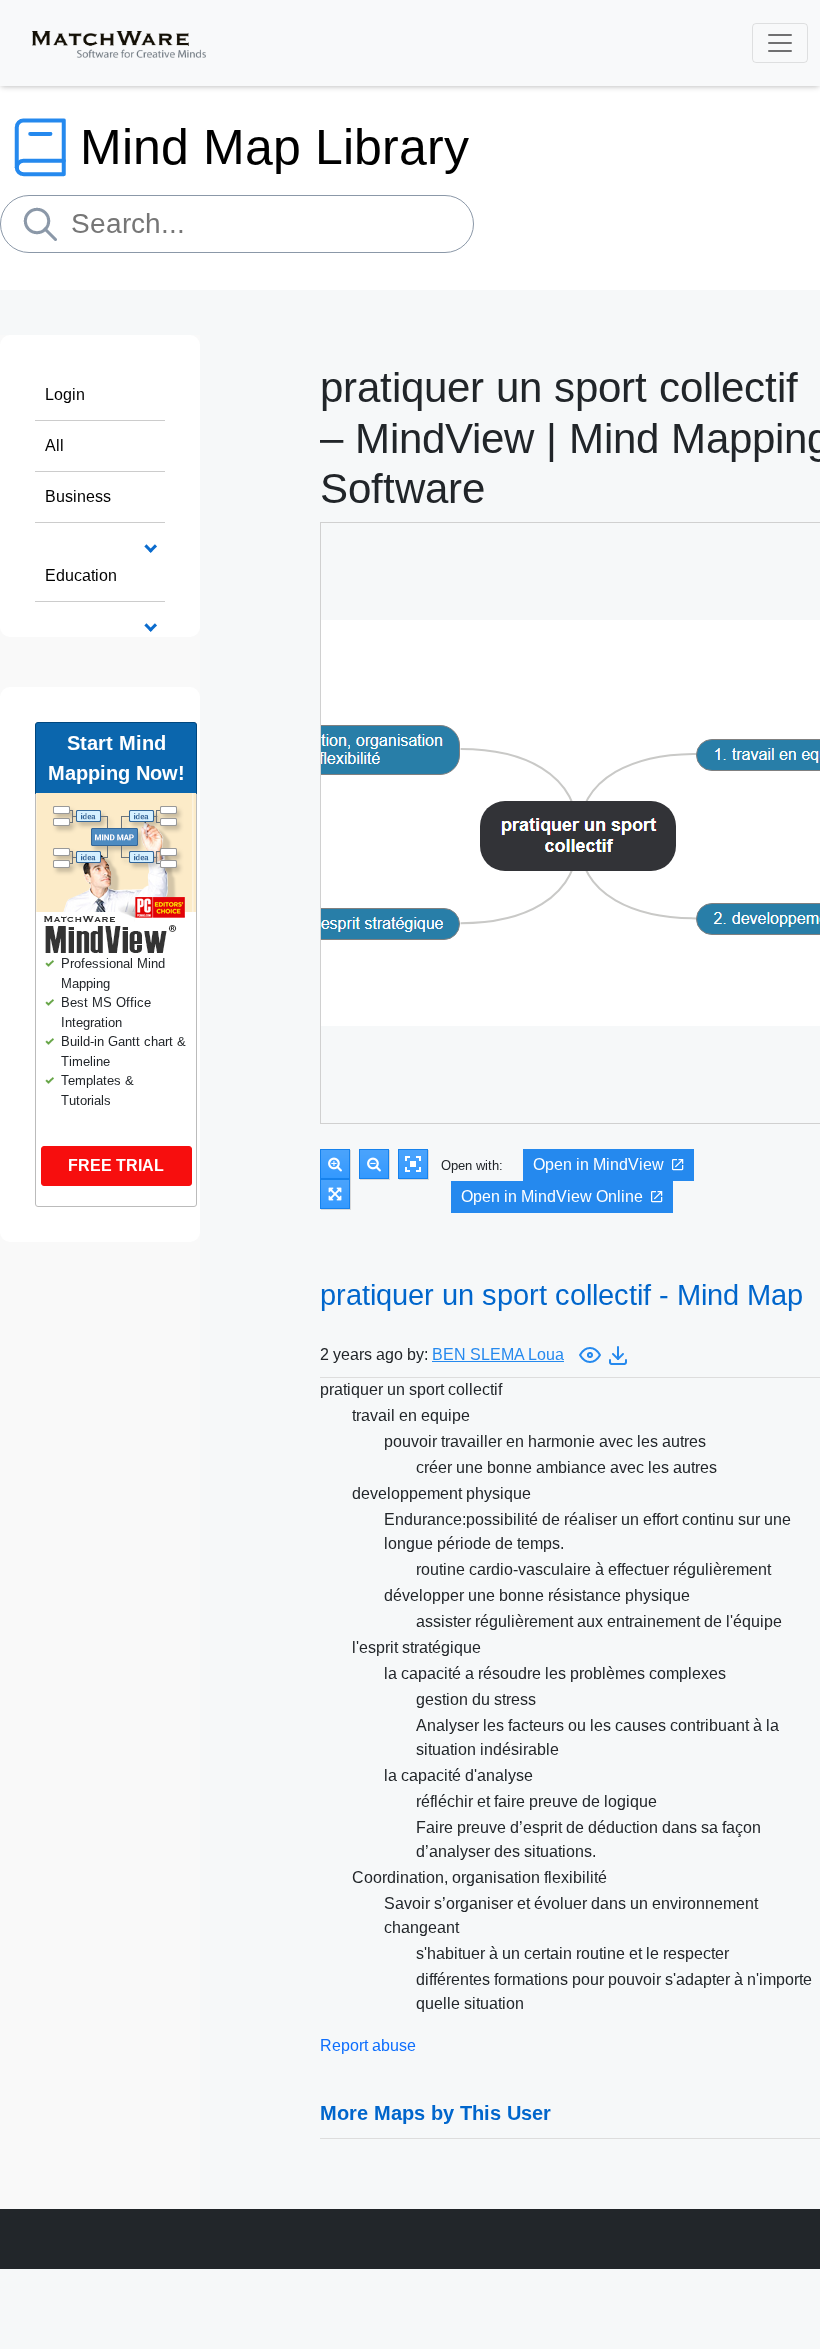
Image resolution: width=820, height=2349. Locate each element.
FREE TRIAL (116, 1165)
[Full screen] (335, 1194)
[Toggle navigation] (780, 43)
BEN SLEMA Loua (498, 1354)
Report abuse (368, 2045)
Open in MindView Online (552, 1196)
